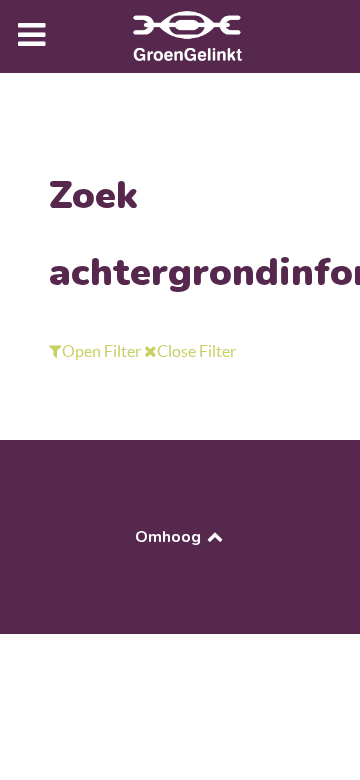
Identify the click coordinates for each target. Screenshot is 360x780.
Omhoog (170, 537)
